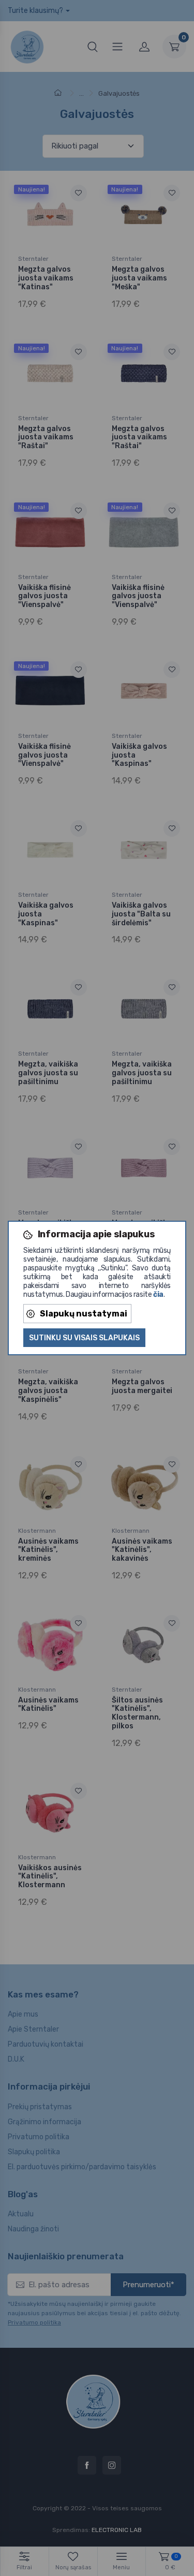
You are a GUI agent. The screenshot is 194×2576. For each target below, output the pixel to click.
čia (158, 1294)
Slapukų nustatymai (84, 1314)
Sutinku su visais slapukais (84, 1338)
